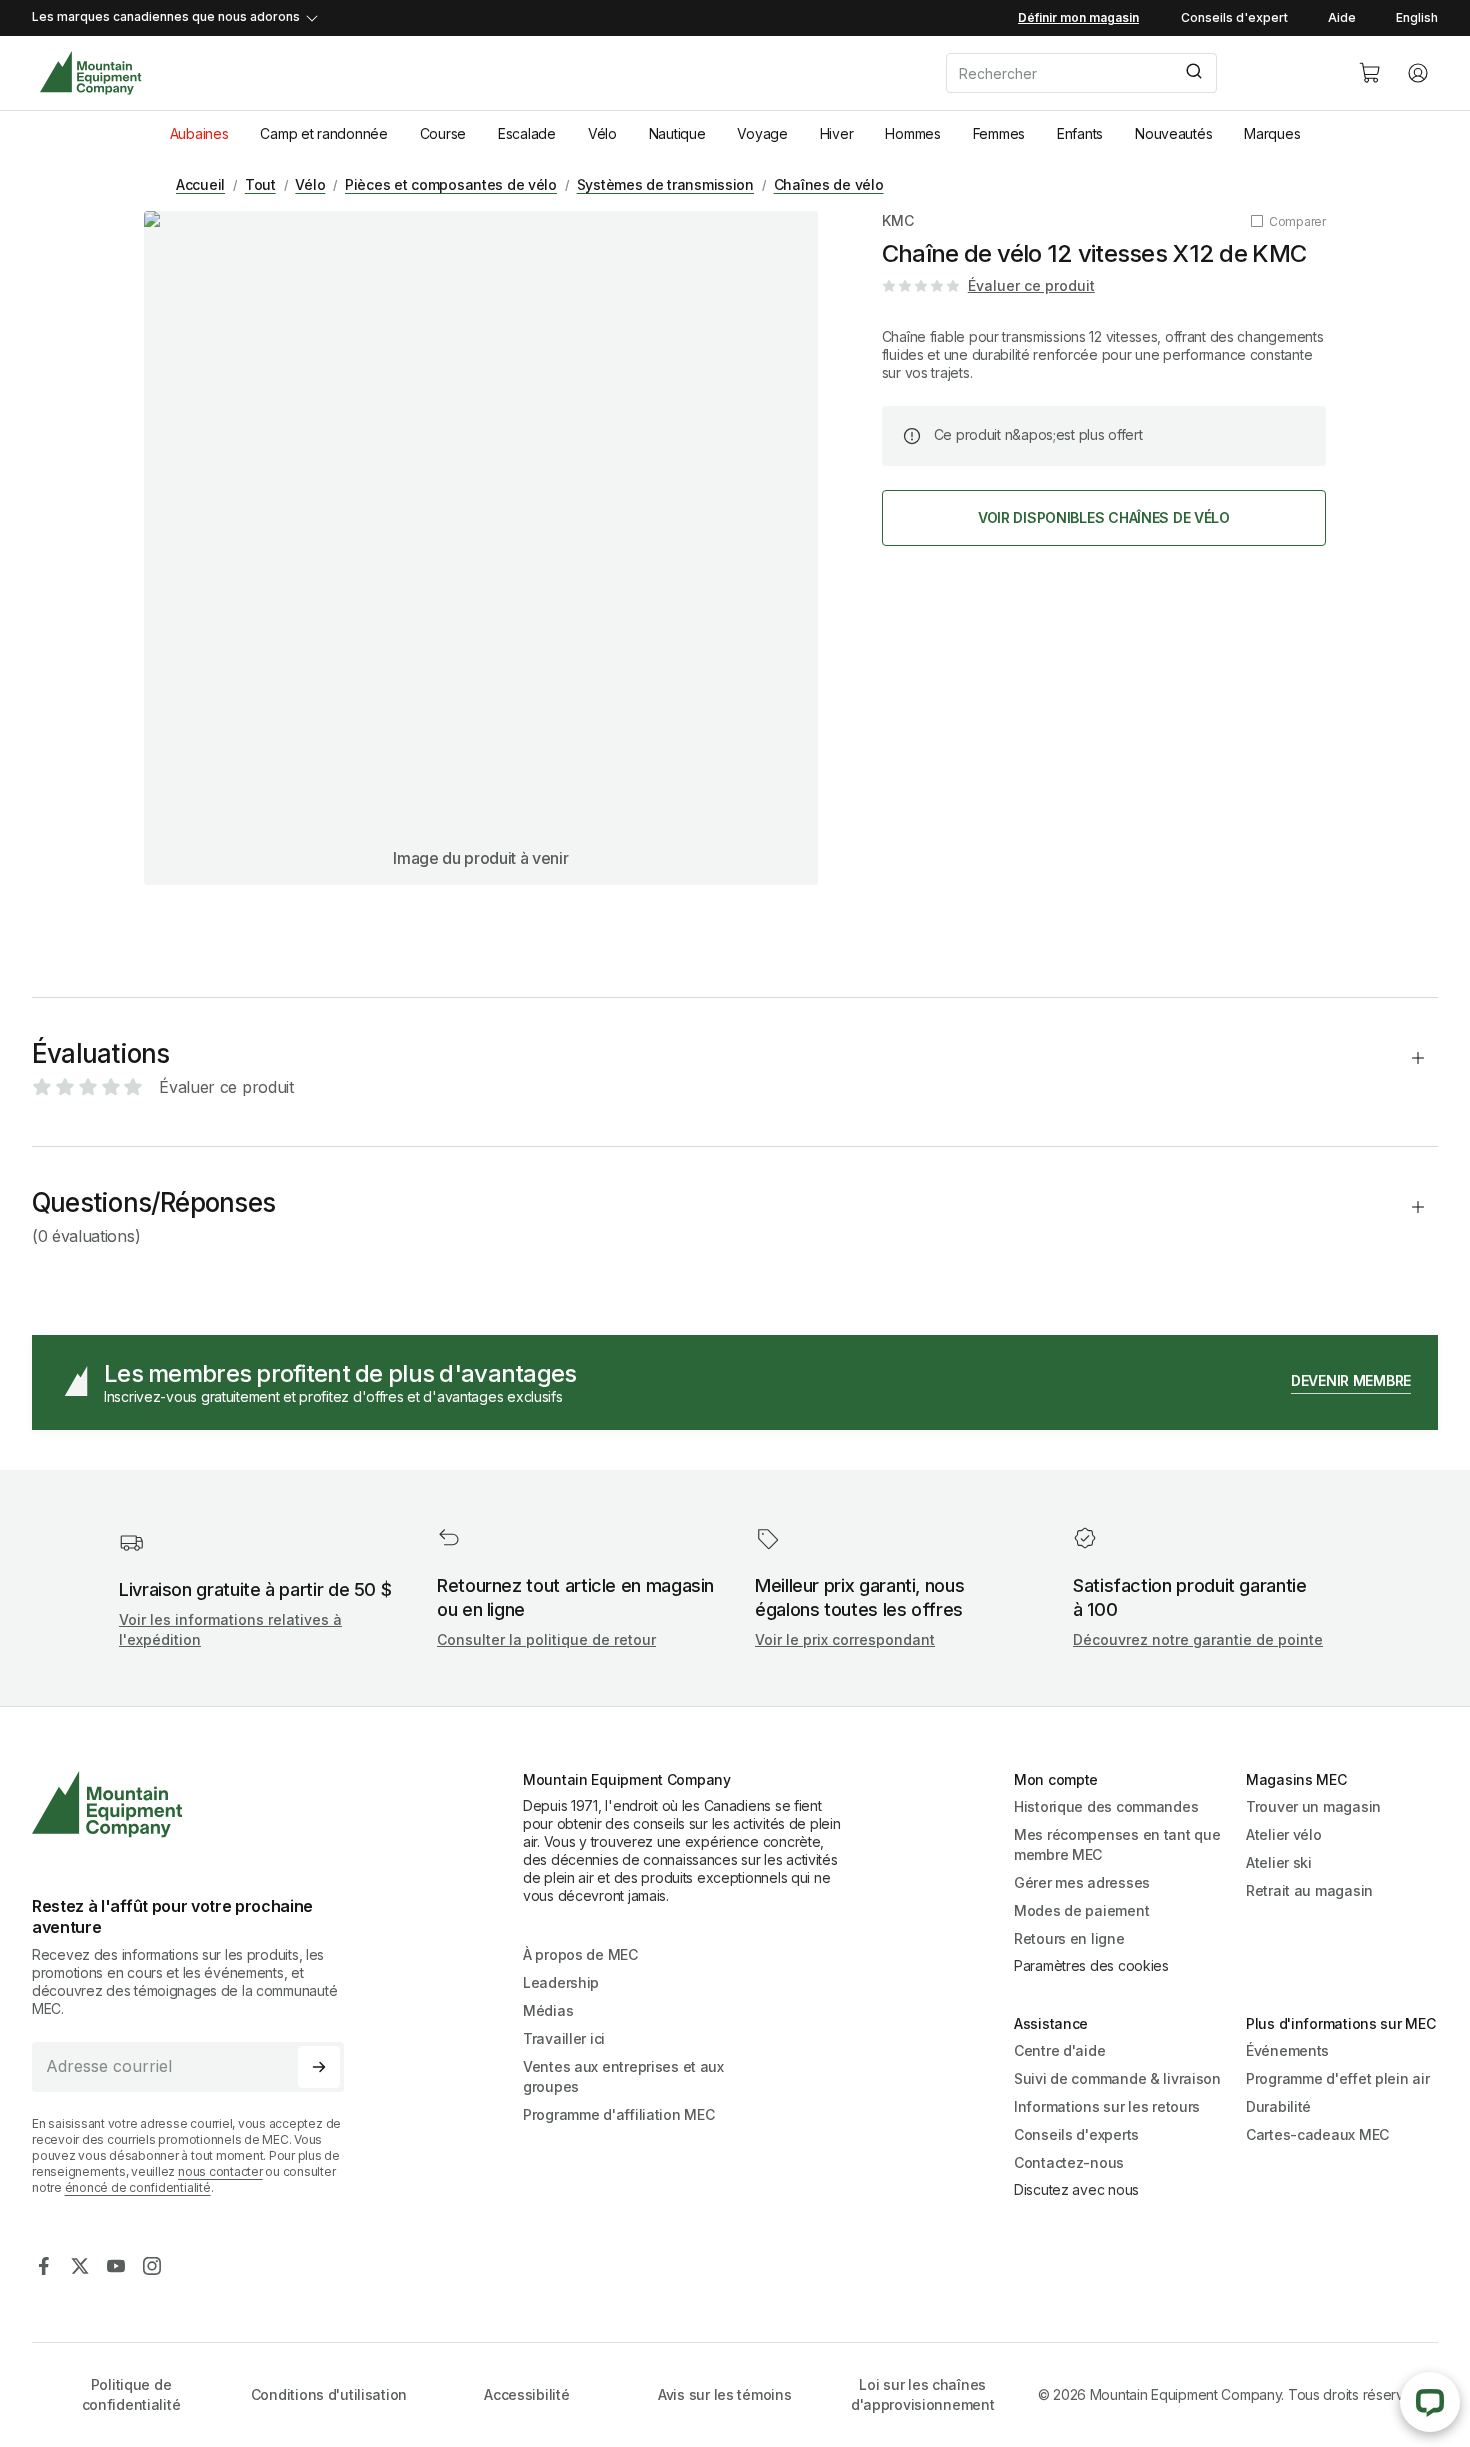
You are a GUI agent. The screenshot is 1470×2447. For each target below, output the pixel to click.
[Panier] (1370, 73)
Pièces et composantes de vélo (451, 184)
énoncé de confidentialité (138, 2187)
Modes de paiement (1081, 1910)
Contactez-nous (1069, 2162)
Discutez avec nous (1076, 2189)
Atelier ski (1279, 1862)
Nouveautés (1173, 133)
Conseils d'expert (1234, 17)
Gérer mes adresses (1082, 1882)
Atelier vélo (1284, 1834)
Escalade (527, 133)
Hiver (837, 133)
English (1417, 17)
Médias (548, 2010)
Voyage (762, 133)
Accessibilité (526, 2394)
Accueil (200, 184)
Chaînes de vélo (829, 184)
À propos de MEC (580, 1954)
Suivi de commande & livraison (1117, 2078)
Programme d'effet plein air (1337, 2078)
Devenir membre (1351, 1380)
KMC (898, 220)
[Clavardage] (1430, 2402)
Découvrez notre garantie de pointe (1198, 1639)
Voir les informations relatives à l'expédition (230, 1629)
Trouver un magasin (1313, 1806)
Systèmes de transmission (665, 184)
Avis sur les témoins (724, 2394)
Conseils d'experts (1076, 2134)
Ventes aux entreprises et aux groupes (623, 2076)
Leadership (561, 1982)
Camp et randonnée (323, 133)
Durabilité (1278, 2106)
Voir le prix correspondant (845, 1639)
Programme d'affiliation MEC (618, 2114)
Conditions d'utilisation (329, 2394)
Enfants (1080, 133)
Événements (1287, 2050)
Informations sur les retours (1107, 2106)
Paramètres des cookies (1091, 1965)
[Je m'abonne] (319, 2067)
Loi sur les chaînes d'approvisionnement (923, 2394)
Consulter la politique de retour (546, 1639)
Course (443, 133)
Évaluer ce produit (1031, 285)
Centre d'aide (1059, 2050)
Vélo (602, 133)
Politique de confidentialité (131, 2394)
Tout (260, 184)
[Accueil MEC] (90, 73)
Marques (1272, 133)
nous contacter (220, 2171)
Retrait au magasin (1309, 1890)
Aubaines (199, 133)
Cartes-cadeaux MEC (1317, 2134)
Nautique (677, 133)
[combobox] (1136, 73)
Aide (1342, 17)
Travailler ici (564, 2038)
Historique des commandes (1106, 1806)
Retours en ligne (1069, 1938)
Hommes (912, 133)
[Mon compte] (1418, 73)
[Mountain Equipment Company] (196, 1804)
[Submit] (1192, 73)
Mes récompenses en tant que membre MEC (1117, 1844)
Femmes (999, 133)
